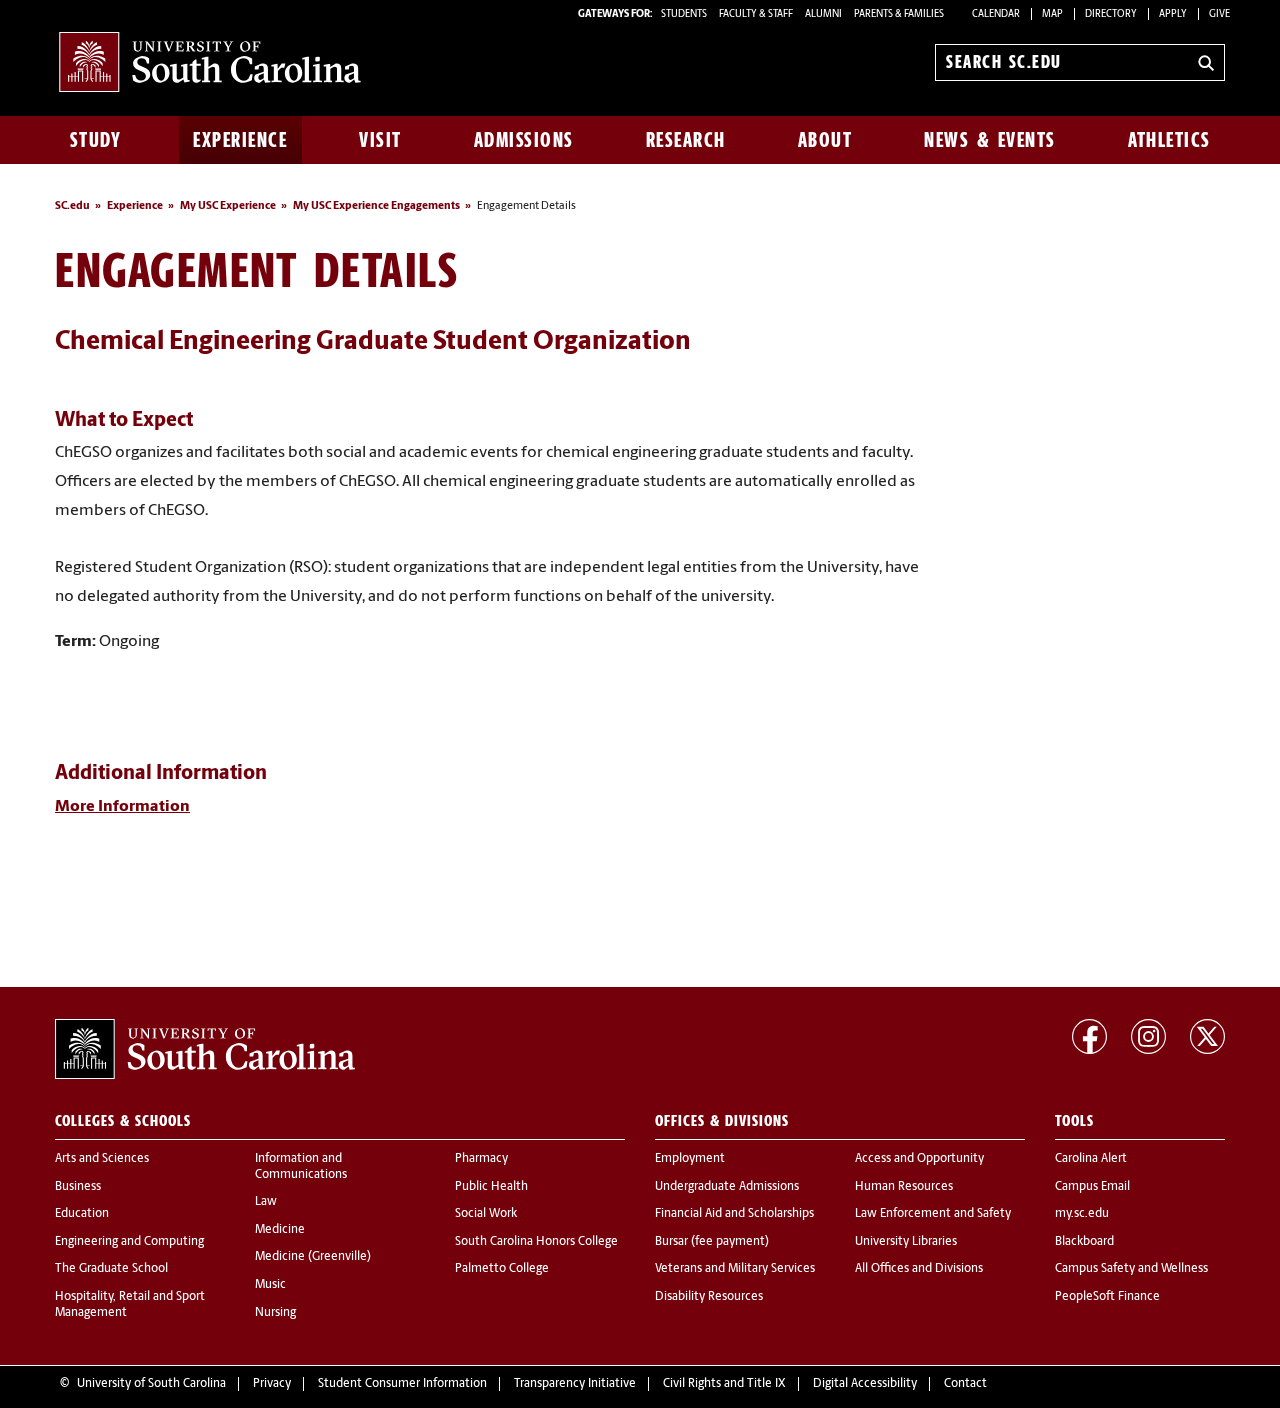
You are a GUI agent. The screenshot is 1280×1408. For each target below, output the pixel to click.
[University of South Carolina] (205, 1049)
